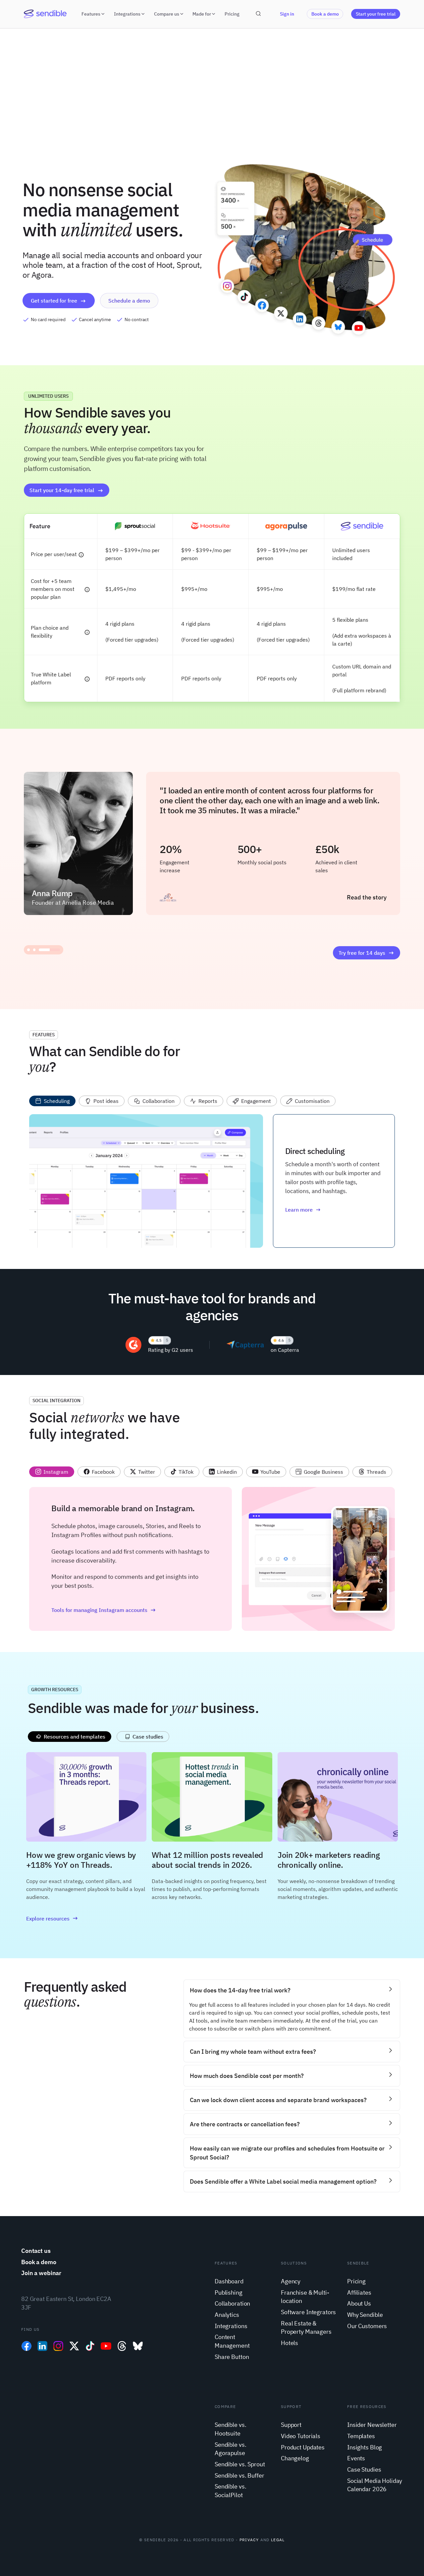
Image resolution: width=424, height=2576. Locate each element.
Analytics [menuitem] (227, 2315)
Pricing (232, 14)
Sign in (287, 14)
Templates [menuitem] (361, 2436)
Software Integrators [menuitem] (308, 2312)
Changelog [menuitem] (295, 2458)
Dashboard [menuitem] (229, 2281)
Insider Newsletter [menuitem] (372, 2425)
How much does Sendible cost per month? (247, 2076)
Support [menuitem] (291, 2425)
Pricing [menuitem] (356, 2281)
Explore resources (48, 1918)
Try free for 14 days (362, 953)
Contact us (36, 2251)
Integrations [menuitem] (231, 2326)
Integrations (127, 14)
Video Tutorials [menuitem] (301, 2436)
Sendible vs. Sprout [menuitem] (240, 2464)
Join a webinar (41, 2273)
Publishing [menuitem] (229, 2292)
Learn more (299, 1210)
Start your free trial (376, 14)
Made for (202, 14)
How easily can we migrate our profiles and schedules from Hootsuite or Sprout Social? (287, 2153)
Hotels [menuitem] (290, 2343)
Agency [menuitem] (291, 2281)
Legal (278, 2540)
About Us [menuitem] (359, 2303)
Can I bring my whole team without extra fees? (253, 2052)
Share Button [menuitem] (232, 2357)
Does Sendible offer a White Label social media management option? (283, 2181)
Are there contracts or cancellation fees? (245, 2124)
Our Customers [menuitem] (367, 2326)
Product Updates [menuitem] (303, 2447)
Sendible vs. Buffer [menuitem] (239, 2475)
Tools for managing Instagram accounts (99, 1610)
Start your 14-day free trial (62, 490)
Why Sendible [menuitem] (365, 2315)
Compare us (167, 14)
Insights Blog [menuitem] (365, 2447)
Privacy (249, 2540)
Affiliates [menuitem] (359, 2292)
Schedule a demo (129, 301)
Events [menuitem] (356, 2458)
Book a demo (325, 14)
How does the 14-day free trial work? (240, 1990)
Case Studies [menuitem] (364, 2469)
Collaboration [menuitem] (232, 2303)
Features (91, 14)
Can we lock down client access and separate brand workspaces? (278, 2100)
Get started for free (54, 301)
